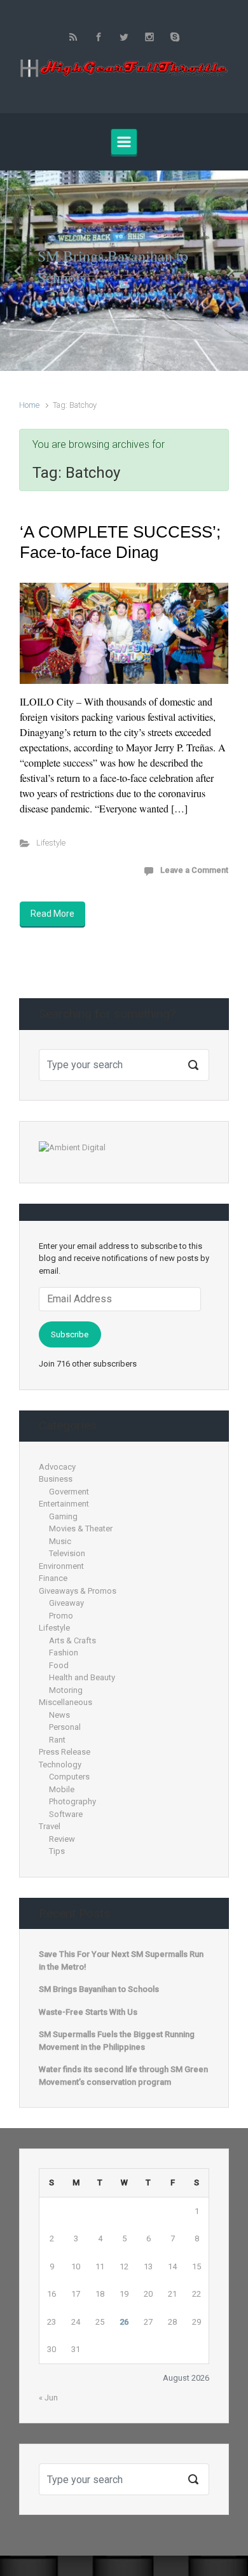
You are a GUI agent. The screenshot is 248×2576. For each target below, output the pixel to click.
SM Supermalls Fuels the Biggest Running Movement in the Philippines (117, 2041)
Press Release (65, 1752)
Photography (72, 1801)
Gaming (63, 1516)
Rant (57, 1740)
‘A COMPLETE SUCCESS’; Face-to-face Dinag (120, 542)
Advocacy (57, 1467)
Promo (61, 1616)
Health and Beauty (82, 1677)
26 (124, 2322)
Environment (61, 1566)
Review (62, 1839)
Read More (52, 914)
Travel (50, 1826)
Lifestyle (51, 843)
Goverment (69, 1492)
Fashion (64, 1653)
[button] (19, 271)
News (59, 1715)
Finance (53, 1578)
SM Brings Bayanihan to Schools (99, 1989)
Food (59, 1665)
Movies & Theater (81, 1528)
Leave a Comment (194, 870)
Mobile (62, 1789)
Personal (65, 1727)
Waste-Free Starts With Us (88, 2012)
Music (60, 1541)
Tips (57, 1851)
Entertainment (64, 1504)
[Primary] (124, 142)
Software (66, 1814)
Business (56, 1479)
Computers (69, 1777)
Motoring (66, 1690)
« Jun (48, 2398)
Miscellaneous (65, 1702)
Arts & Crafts (72, 1640)
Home (29, 405)
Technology (60, 1765)
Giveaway (66, 1603)
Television (67, 1553)
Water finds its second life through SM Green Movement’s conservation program (123, 2076)
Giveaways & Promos (78, 1591)
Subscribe (70, 1334)
